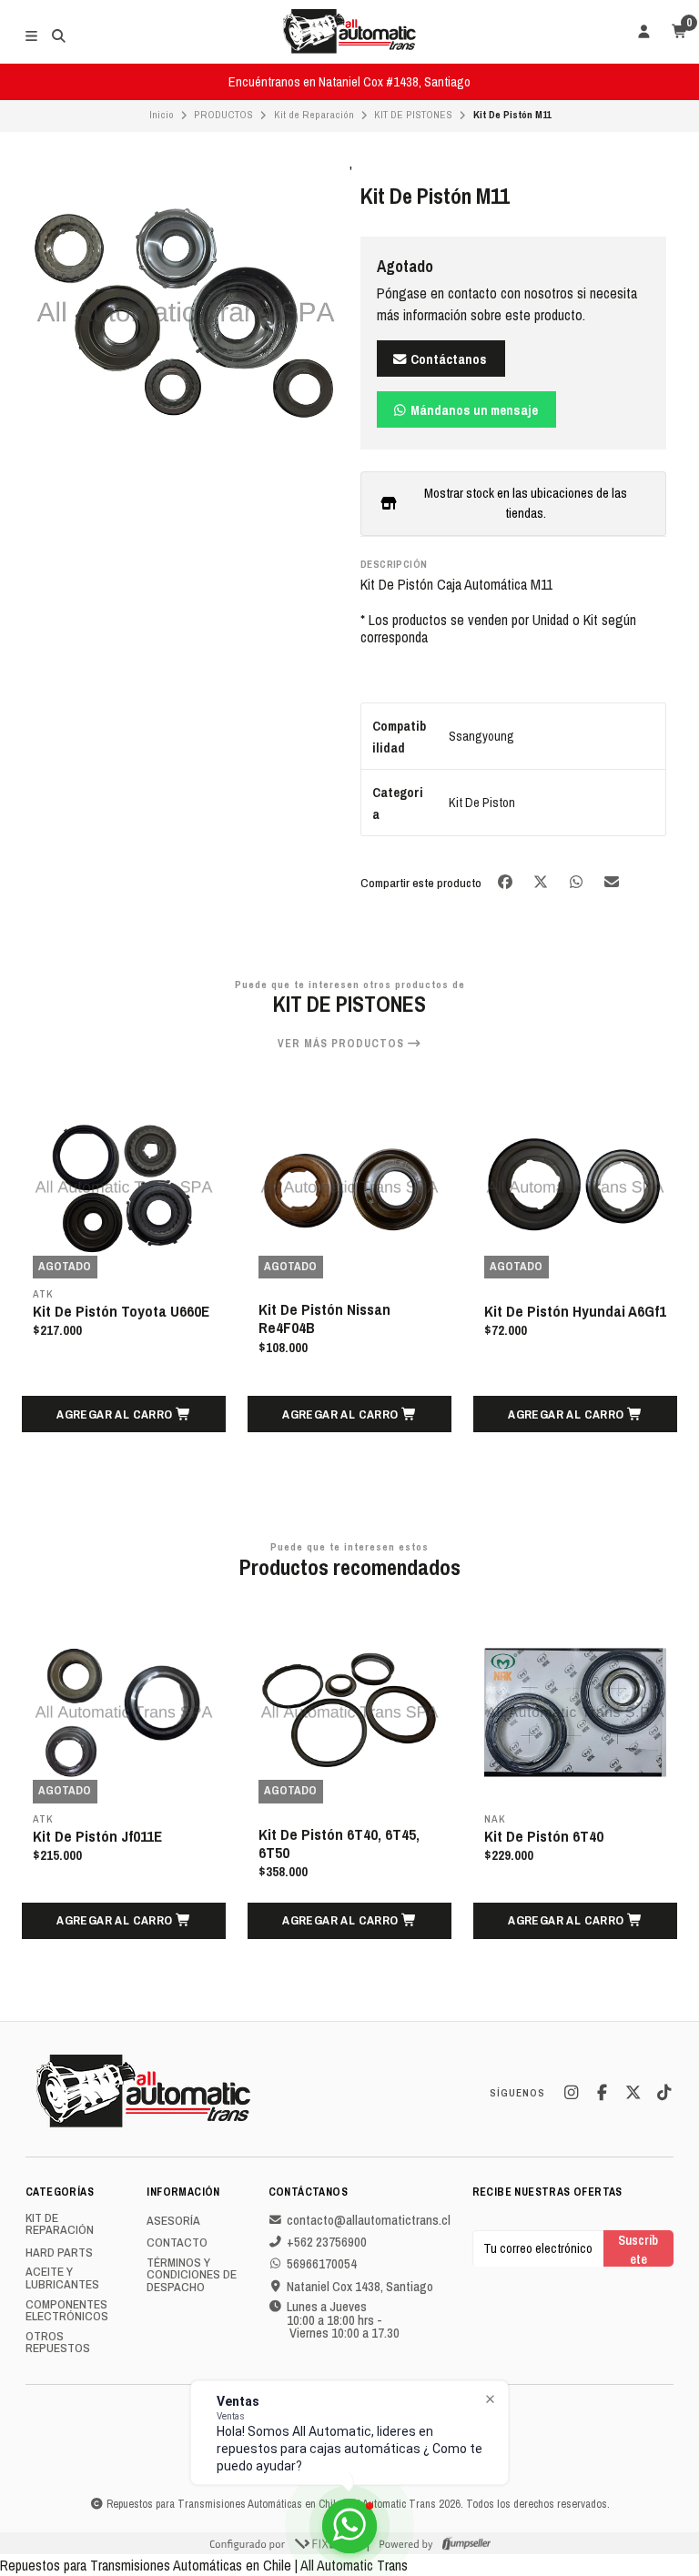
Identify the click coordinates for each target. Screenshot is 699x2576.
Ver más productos (343, 1044)
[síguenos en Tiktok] (664, 2093)
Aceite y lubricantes (62, 2278)
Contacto (177, 2243)
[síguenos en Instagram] (571, 2093)
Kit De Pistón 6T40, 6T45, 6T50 (339, 1844)
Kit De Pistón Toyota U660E (121, 1311)
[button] (124, 1414)
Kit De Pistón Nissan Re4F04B (324, 1318)
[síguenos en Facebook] (602, 2093)
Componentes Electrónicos (67, 2311)
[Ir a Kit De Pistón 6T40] (575, 1712)
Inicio (162, 115)
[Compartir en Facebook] (507, 881)
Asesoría (173, 2221)
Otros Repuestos (58, 2343)
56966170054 (322, 2264)
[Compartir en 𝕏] (542, 881)
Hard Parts (59, 2253)
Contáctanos (447, 359)
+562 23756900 (327, 2242)
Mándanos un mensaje (473, 410)
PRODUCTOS (223, 115)
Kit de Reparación (314, 115)
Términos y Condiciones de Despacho (192, 2275)
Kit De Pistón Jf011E (97, 1836)
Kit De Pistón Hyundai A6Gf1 (575, 1311)
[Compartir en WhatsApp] (577, 881)
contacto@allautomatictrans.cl (369, 2220)
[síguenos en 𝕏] (633, 2093)
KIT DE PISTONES (413, 115)
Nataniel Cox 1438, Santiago (360, 2287)
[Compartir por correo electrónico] (612, 881)
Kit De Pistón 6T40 (544, 1836)
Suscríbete (638, 2249)
